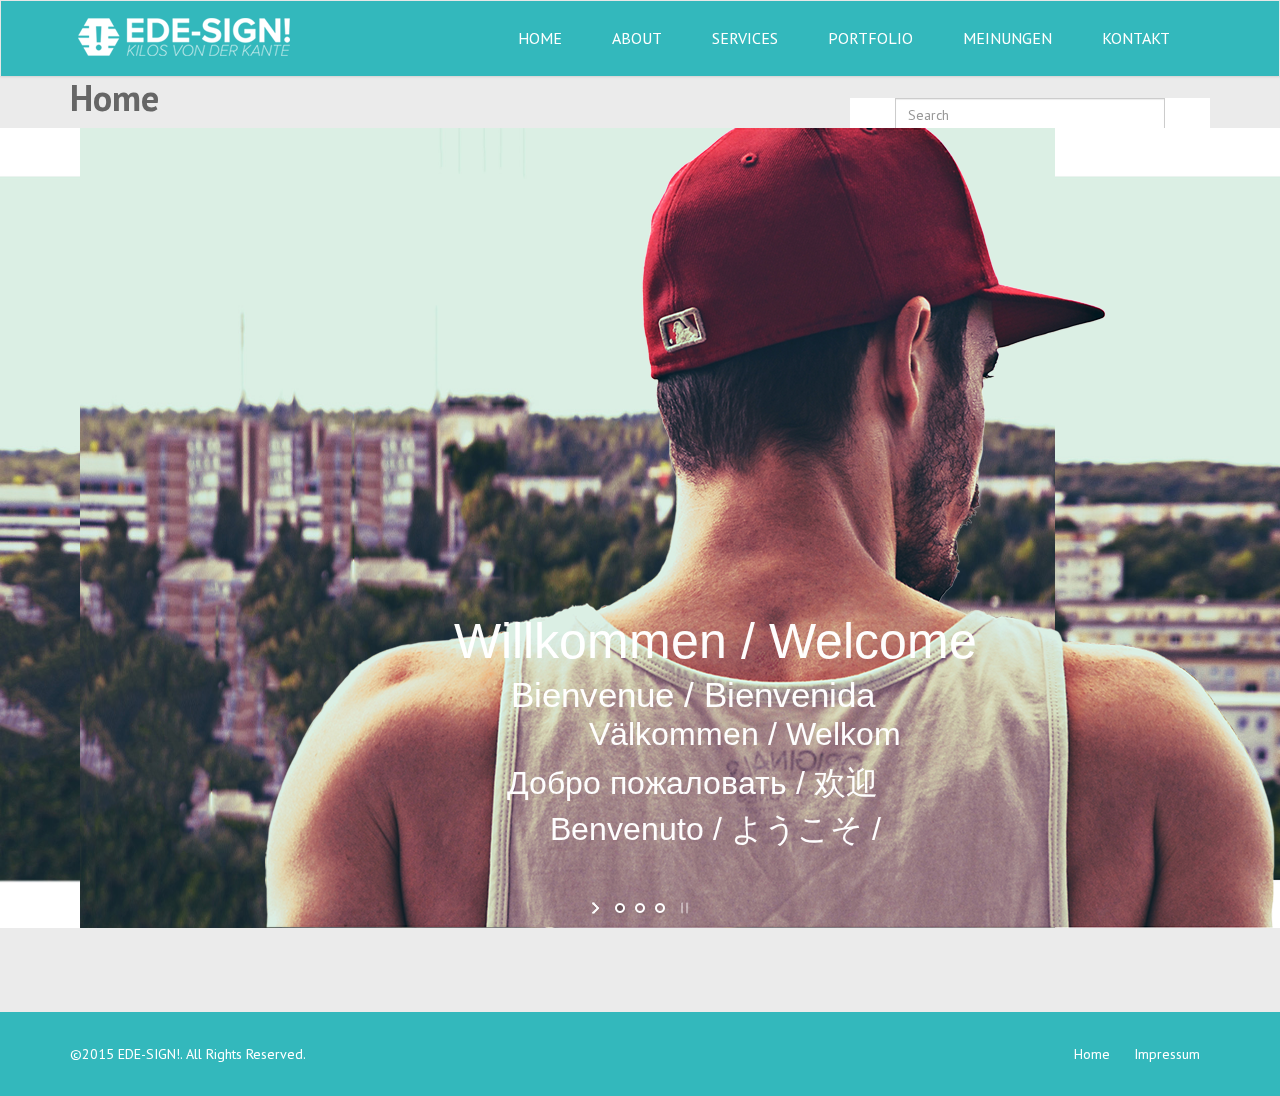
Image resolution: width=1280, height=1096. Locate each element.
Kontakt (1136, 38)
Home (540, 38)
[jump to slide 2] (640, 908)
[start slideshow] (597, 908)
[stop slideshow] (682, 908)
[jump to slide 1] (620, 908)
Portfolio (870, 38)
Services (745, 38)
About (637, 38)
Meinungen (1007, 38)
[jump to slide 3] (660, 908)
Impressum (1167, 1054)
